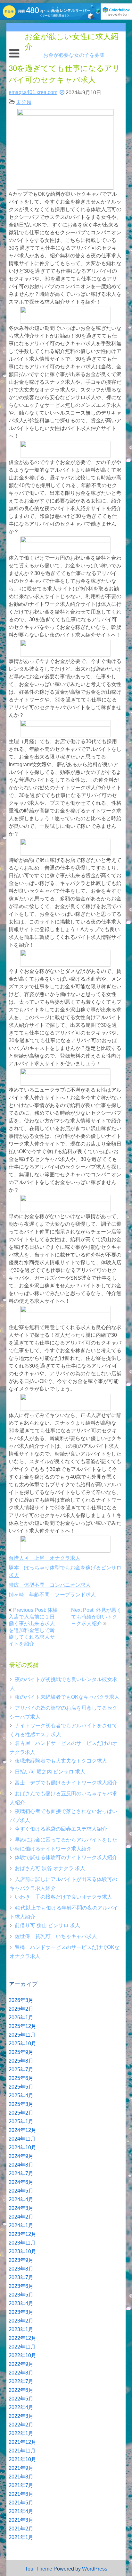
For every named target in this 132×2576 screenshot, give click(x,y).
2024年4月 (21, 2199)
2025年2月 (21, 2113)
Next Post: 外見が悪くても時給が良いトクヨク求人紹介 (96, 1617)
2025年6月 (21, 2078)
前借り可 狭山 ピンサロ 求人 (47, 1925)
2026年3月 (21, 2000)
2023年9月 (21, 2260)
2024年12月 (22, 2130)
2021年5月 (21, 2503)
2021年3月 (21, 2520)
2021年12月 (22, 2442)
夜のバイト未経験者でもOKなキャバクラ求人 (67, 1697)
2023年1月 (21, 2329)
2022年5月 (21, 2399)
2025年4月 (21, 2095)
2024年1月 (21, 2225)
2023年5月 (21, 2295)
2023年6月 (21, 2286)
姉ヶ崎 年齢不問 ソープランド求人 (52, 1595)
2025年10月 (22, 2044)
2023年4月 (21, 2303)
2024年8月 (21, 2165)
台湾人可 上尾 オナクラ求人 (45, 1558)
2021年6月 (21, 2494)
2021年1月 (21, 2537)
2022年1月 (21, 2433)
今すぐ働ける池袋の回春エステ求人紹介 (61, 1829)
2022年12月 (22, 2338)
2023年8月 (21, 2269)
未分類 (24, 102)
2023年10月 (22, 2251)
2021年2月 (21, 2529)
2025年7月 (21, 2069)
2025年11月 (22, 2035)
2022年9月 (21, 2364)
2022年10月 (22, 2355)
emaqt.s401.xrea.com (33, 92)
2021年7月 (21, 2485)
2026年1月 (21, 2018)
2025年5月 (21, 2087)
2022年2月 (21, 2425)
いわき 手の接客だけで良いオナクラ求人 (63, 1897)
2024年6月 (21, 2182)
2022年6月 (21, 2390)
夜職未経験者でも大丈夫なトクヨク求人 (61, 1761)
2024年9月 (21, 2156)
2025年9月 (21, 2052)
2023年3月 (21, 2312)
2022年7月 (21, 2381)
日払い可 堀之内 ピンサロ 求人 (50, 1772)
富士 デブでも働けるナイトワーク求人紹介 (66, 1783)
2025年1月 (21, 2121)
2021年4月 (21, 2511)
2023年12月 (22, 2234)
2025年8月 (21, 2061)
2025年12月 (22, 2026)
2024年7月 (21, 2173)
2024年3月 (21, 2208)
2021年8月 (21, 2477)
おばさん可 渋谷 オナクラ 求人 (50, 1868)
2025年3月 (21, 2104)
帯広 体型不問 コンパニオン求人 (50, 1585)
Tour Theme (39, 2569)
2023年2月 (21, 2321)
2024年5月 (21, 2191)
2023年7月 (21, 2277)
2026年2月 (21, 2009)
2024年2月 (21, 2217)
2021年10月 (22, 2459)
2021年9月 (21, 2468)
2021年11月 (22, 2451)
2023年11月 (22, 2243)
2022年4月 (21, 2407)
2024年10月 (22, 2147)
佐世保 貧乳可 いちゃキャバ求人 (56, 1936)
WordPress (95, 2569)
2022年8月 (21, 2373)
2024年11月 (22, 2139)
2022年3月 (21, 2416)
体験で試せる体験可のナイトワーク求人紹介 (66, 1857)
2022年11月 (22, 2347)
